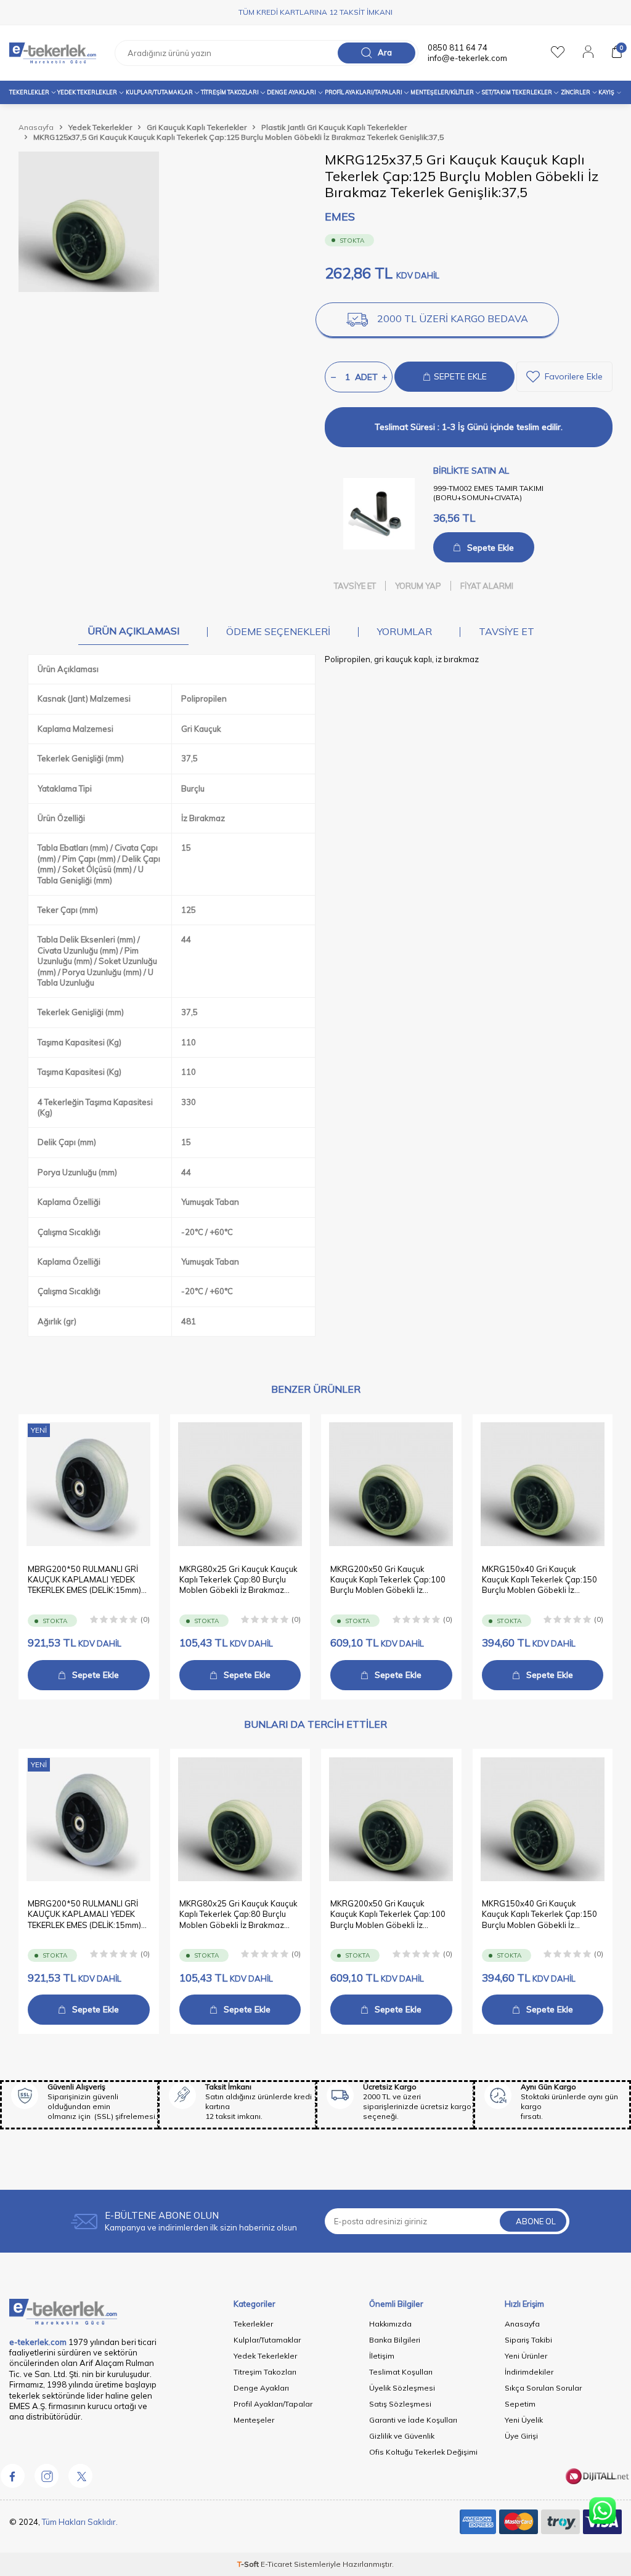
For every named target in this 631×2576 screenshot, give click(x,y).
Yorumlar (405, 631)
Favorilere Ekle (574, 376)
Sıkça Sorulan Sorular (543, 2388)
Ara (385, 52)
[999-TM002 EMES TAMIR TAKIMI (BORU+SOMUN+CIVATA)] (379, 514)
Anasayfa (36, 127)
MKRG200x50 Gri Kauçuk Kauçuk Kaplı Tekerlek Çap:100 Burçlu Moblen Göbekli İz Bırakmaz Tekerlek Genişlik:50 (388, 1580)
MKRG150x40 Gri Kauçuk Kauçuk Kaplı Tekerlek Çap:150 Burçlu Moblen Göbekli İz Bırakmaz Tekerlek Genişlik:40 (539, 1580)
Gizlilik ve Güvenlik (402, 2436)
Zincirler (576, 92)
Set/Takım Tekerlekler (517, 92)
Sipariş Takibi (528, 2340)
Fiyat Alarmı (487, 586)
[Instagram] (46, 2476)
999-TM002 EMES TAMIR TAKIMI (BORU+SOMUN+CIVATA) (488, 493)
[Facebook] (12, 2476)
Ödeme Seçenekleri (278, 631)
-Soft (249, 2564)
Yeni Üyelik (524, 2420)
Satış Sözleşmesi (400, 2404)
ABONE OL (536, 2221)
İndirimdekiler (529, 2372)
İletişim (382, 2356)
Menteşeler (254, 2420)
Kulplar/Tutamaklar (267, 2340)
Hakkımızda (390, 2324)
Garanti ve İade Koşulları (413, 2420)
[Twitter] (80, 2476)
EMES (340, 217)
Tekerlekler (29, 92)
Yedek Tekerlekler (87, 92)
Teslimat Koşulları (401, 2372)
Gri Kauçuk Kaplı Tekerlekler (197, 127)
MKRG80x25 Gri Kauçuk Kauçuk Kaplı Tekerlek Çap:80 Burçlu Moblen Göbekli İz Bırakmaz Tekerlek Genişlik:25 (238, 1580)
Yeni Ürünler (526, 2356)
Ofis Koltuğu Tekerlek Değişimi (423, 2452)
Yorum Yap (418, 586)
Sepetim (520, 2404)
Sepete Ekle (491, 548)
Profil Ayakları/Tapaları (364, 92)
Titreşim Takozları (230, 92)
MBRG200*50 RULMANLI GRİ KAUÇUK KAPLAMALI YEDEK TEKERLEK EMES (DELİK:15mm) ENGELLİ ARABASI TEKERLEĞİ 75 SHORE (84, 1580)
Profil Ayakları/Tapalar (273, 2404)
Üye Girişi (521, 2436)
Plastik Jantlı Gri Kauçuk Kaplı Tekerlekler (334, 127)
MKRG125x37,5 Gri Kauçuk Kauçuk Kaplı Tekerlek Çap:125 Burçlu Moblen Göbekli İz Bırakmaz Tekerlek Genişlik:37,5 (238, 137)
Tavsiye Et (355, 586)
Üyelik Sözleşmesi (402, 2388)
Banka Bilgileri (395, 2340)
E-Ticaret (276, 2564)
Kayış (606, 92)
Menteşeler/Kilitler (442, 92)
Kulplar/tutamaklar (159, 92)
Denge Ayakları (291, 92)
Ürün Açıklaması (133, 631)
